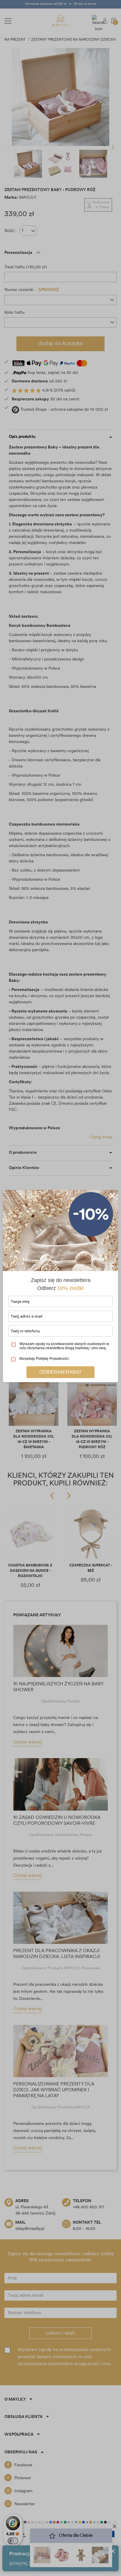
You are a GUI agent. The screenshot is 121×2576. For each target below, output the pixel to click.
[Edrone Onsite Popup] (60, 1288)
